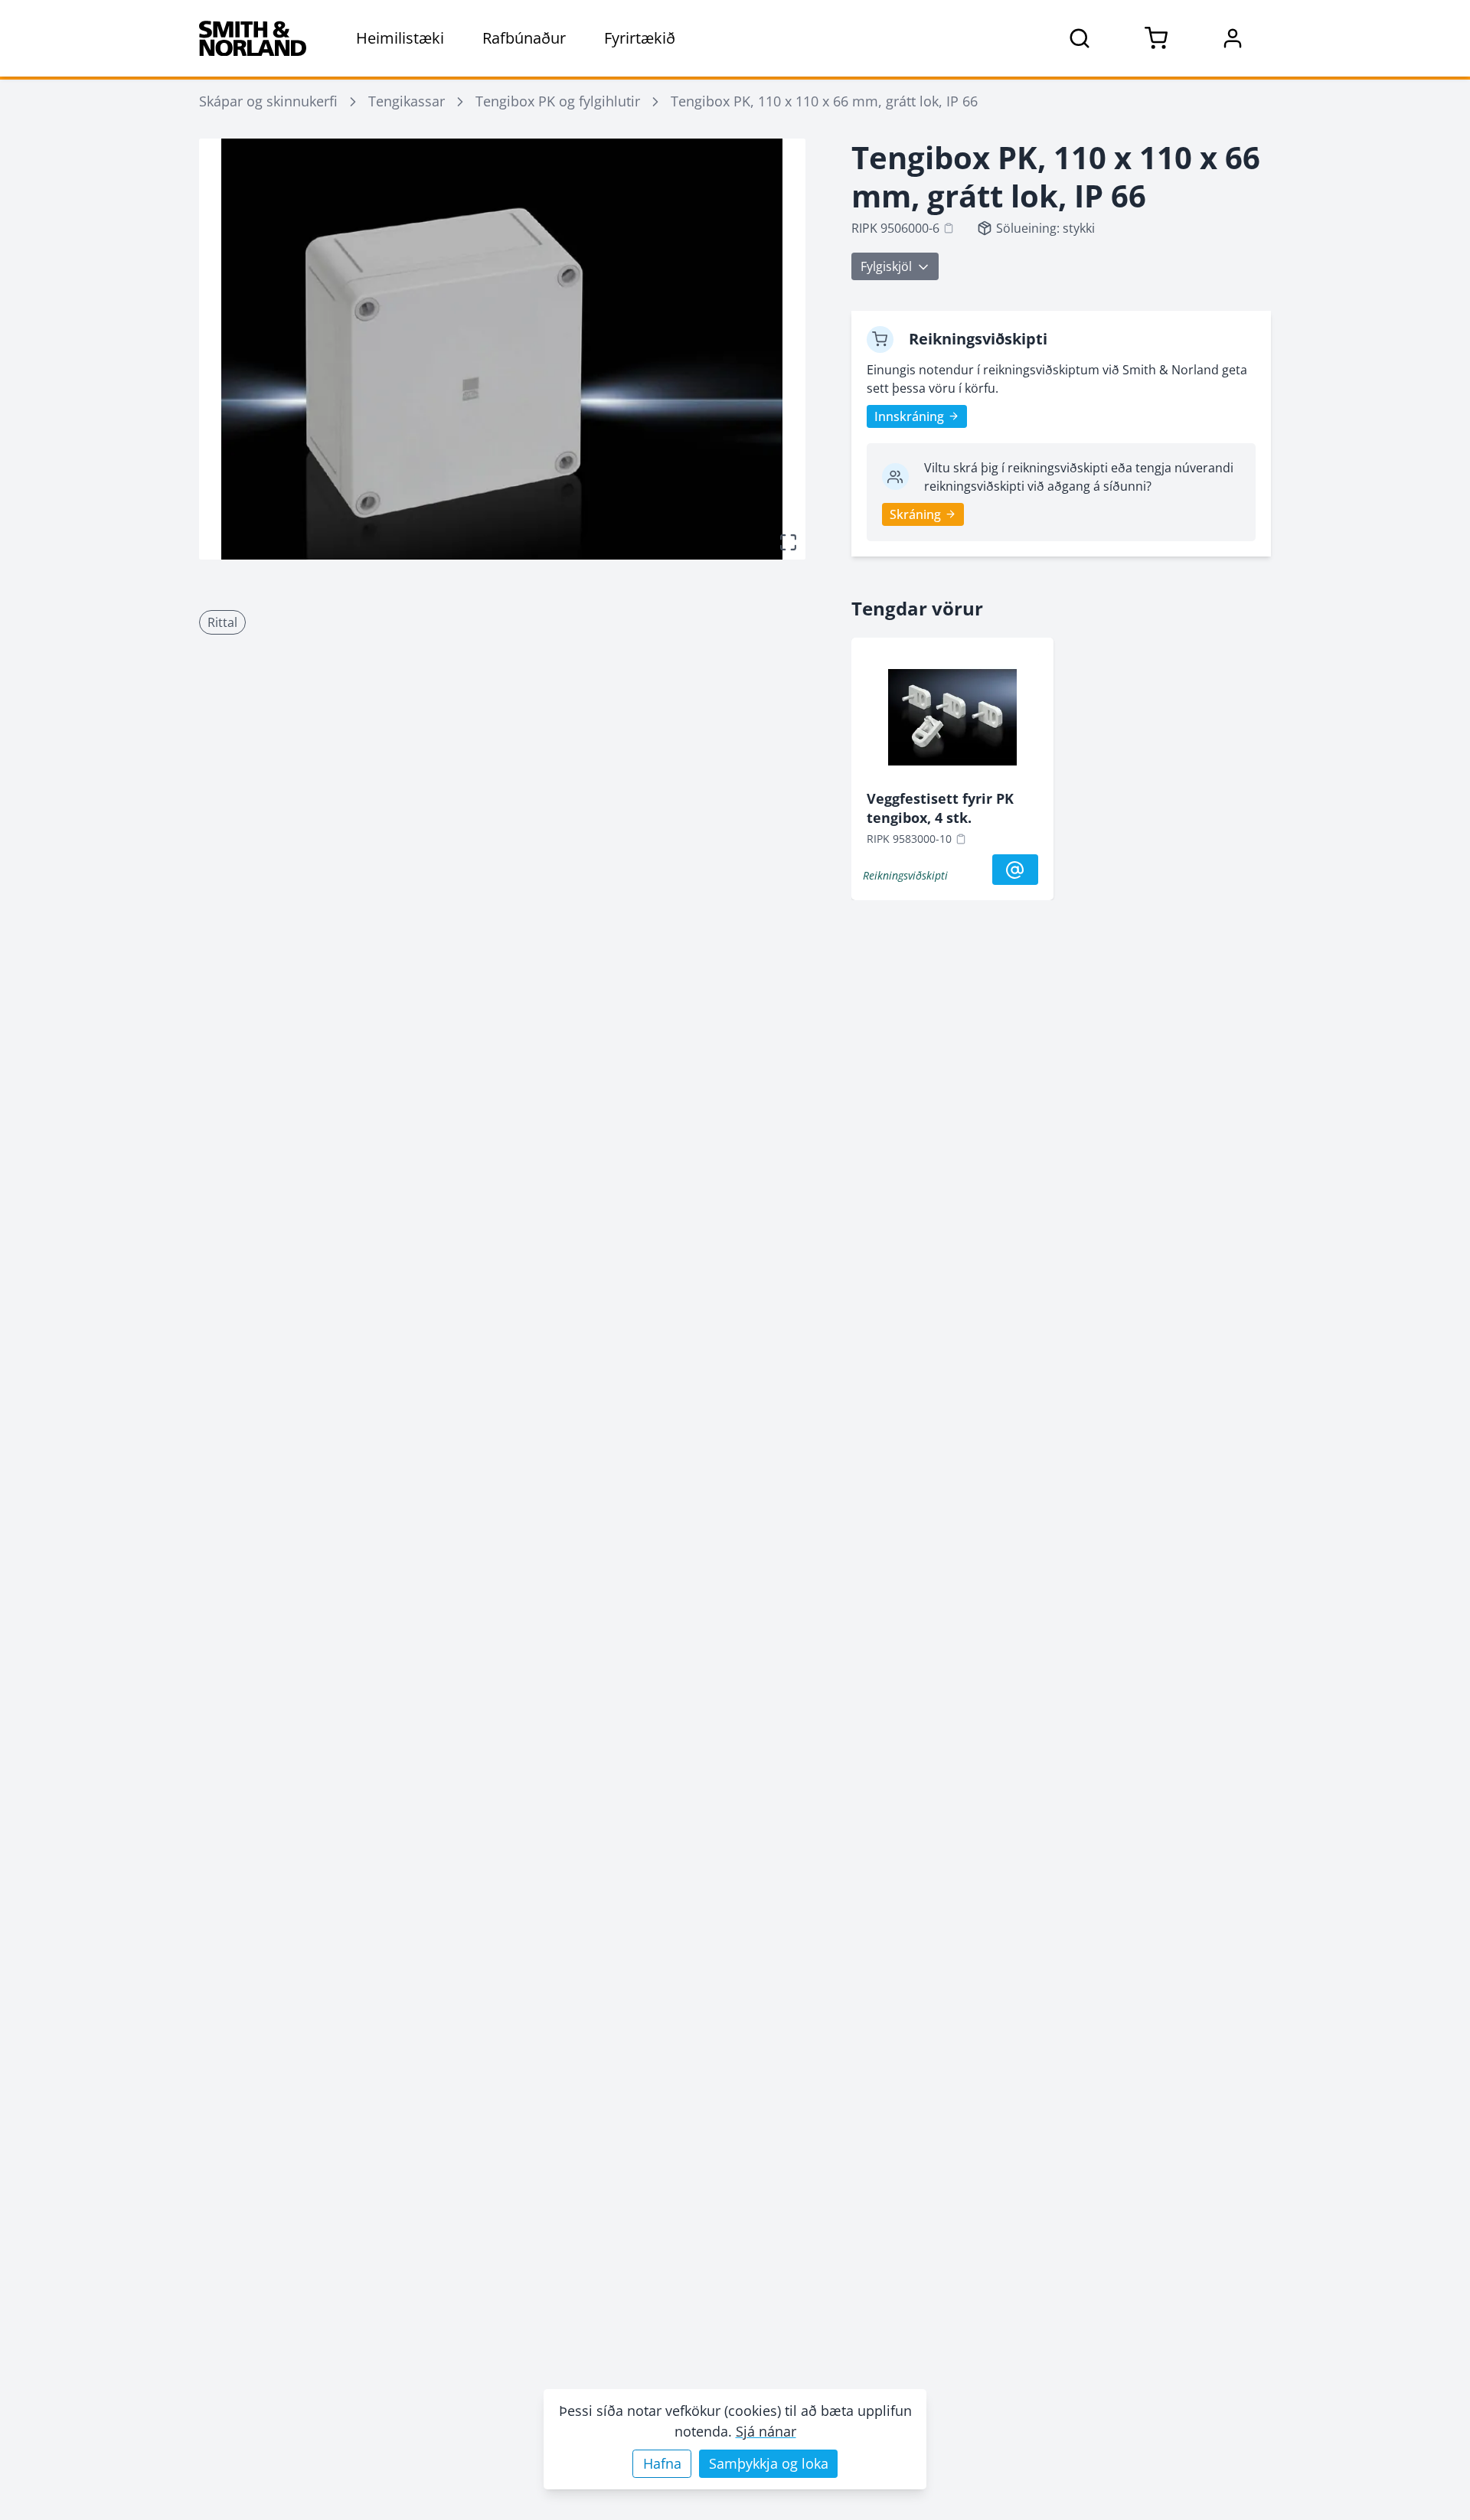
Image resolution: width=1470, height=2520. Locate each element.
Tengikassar (407, 101)
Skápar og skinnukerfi (268, 101)
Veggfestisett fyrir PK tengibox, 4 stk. (940, 808)
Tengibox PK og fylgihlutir (558, 101)
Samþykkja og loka (769, 2463)
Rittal (222, 622)
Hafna (662, 2463)
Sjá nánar (766, 2431)
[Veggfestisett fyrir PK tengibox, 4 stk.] (952, 721)
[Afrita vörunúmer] (949, 228)
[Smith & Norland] (253, 38)
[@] (1015, 870)
